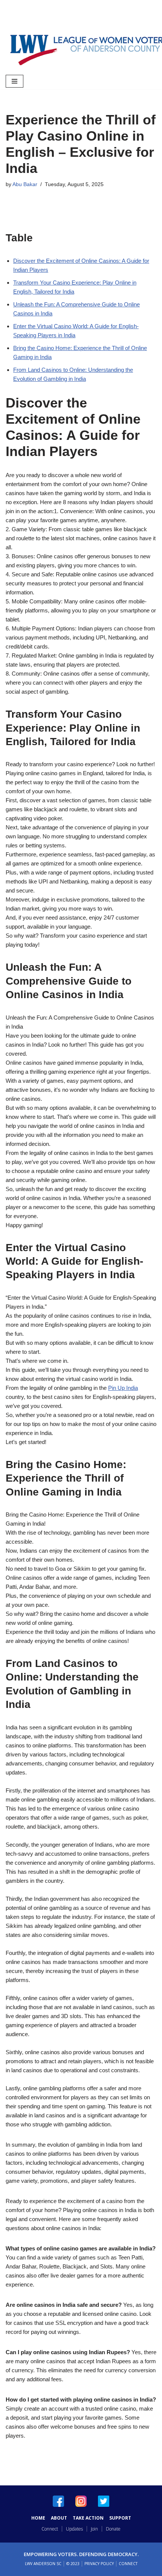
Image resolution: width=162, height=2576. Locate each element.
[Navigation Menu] (15, 81)
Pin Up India (123, 1388)
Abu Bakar (25, 184)
